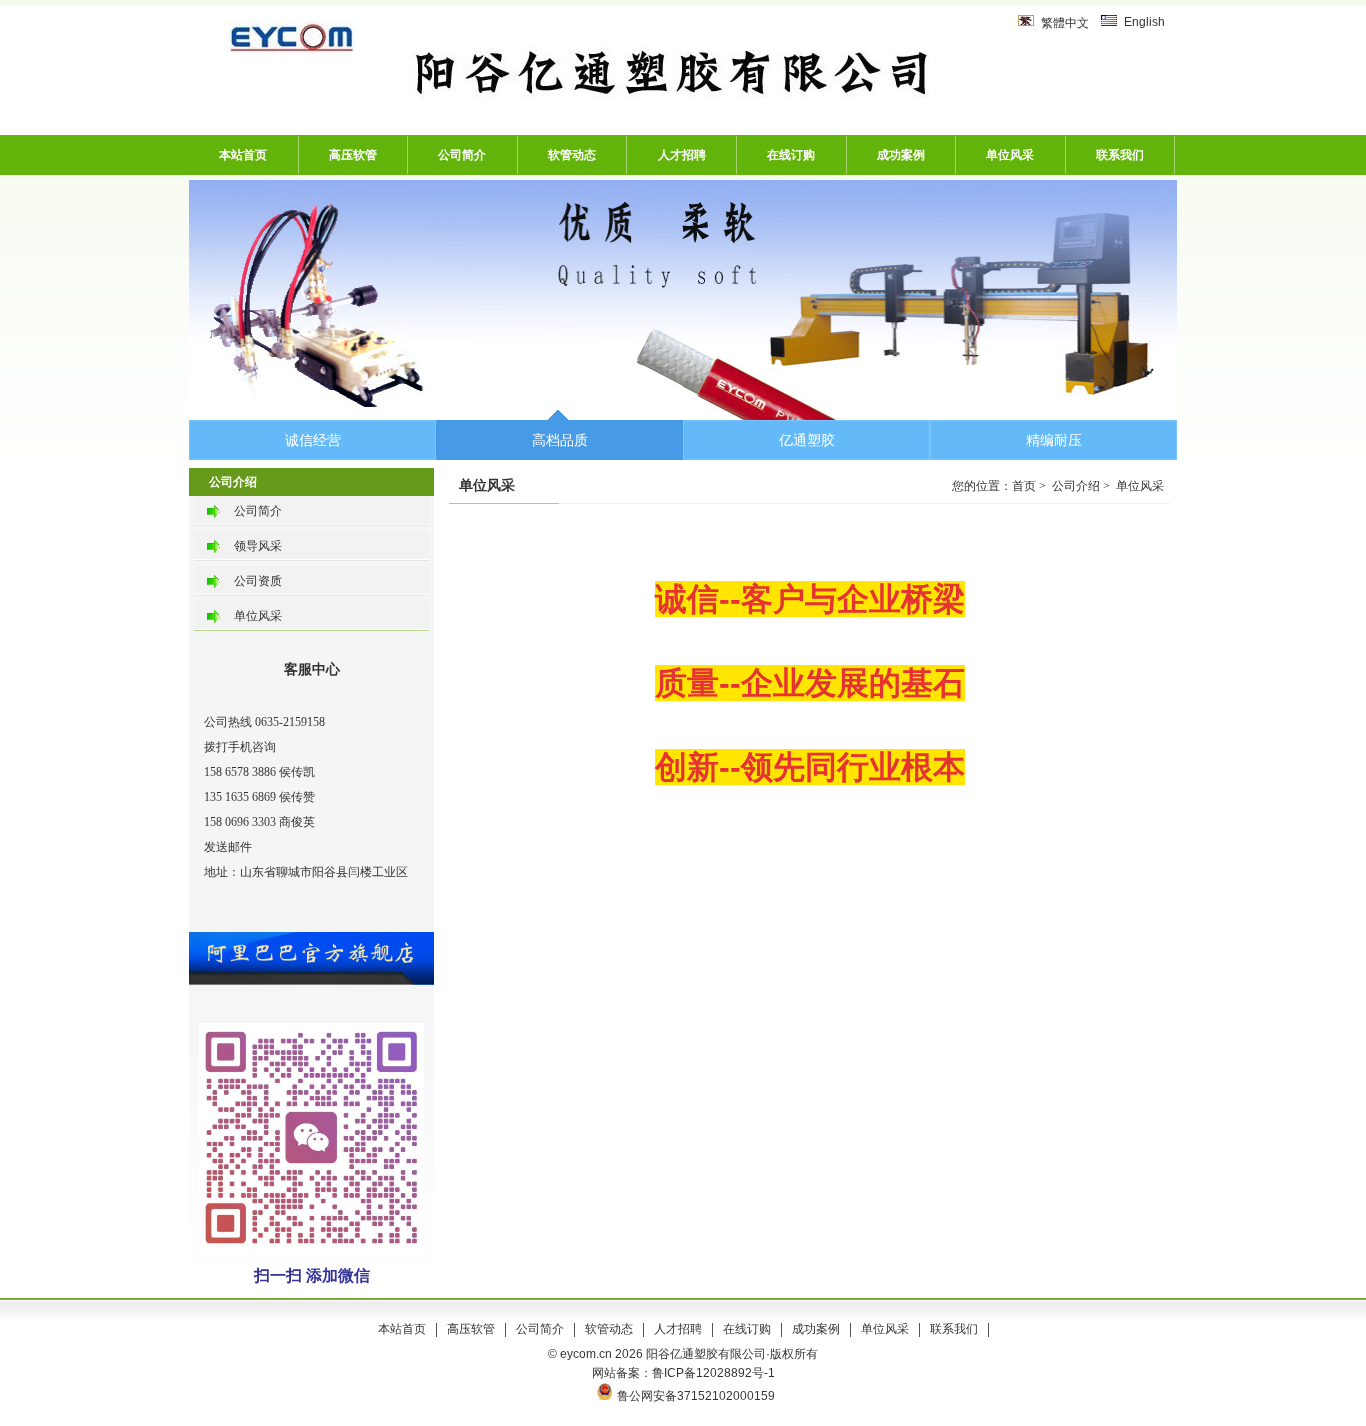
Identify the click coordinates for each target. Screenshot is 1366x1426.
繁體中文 (1065, 23)
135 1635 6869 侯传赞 (259, 797)
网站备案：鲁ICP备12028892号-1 (683, 1373)
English (1144, 22)
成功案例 (901, 155)
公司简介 (462, 155)
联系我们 (1120, 155)
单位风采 (1010, 155)
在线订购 (791, 155)
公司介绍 (1076, 486)
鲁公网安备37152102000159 (696, 1396)
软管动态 (572, 155)
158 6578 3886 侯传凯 (259, 772)
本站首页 (243, 155)
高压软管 (353, 155)
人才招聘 (682, 155)
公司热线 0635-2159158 (264, 722)
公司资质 (258, 581)
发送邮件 (228, 847)
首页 (1024, 486)
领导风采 (258, 546)
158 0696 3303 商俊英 (259, 822)
